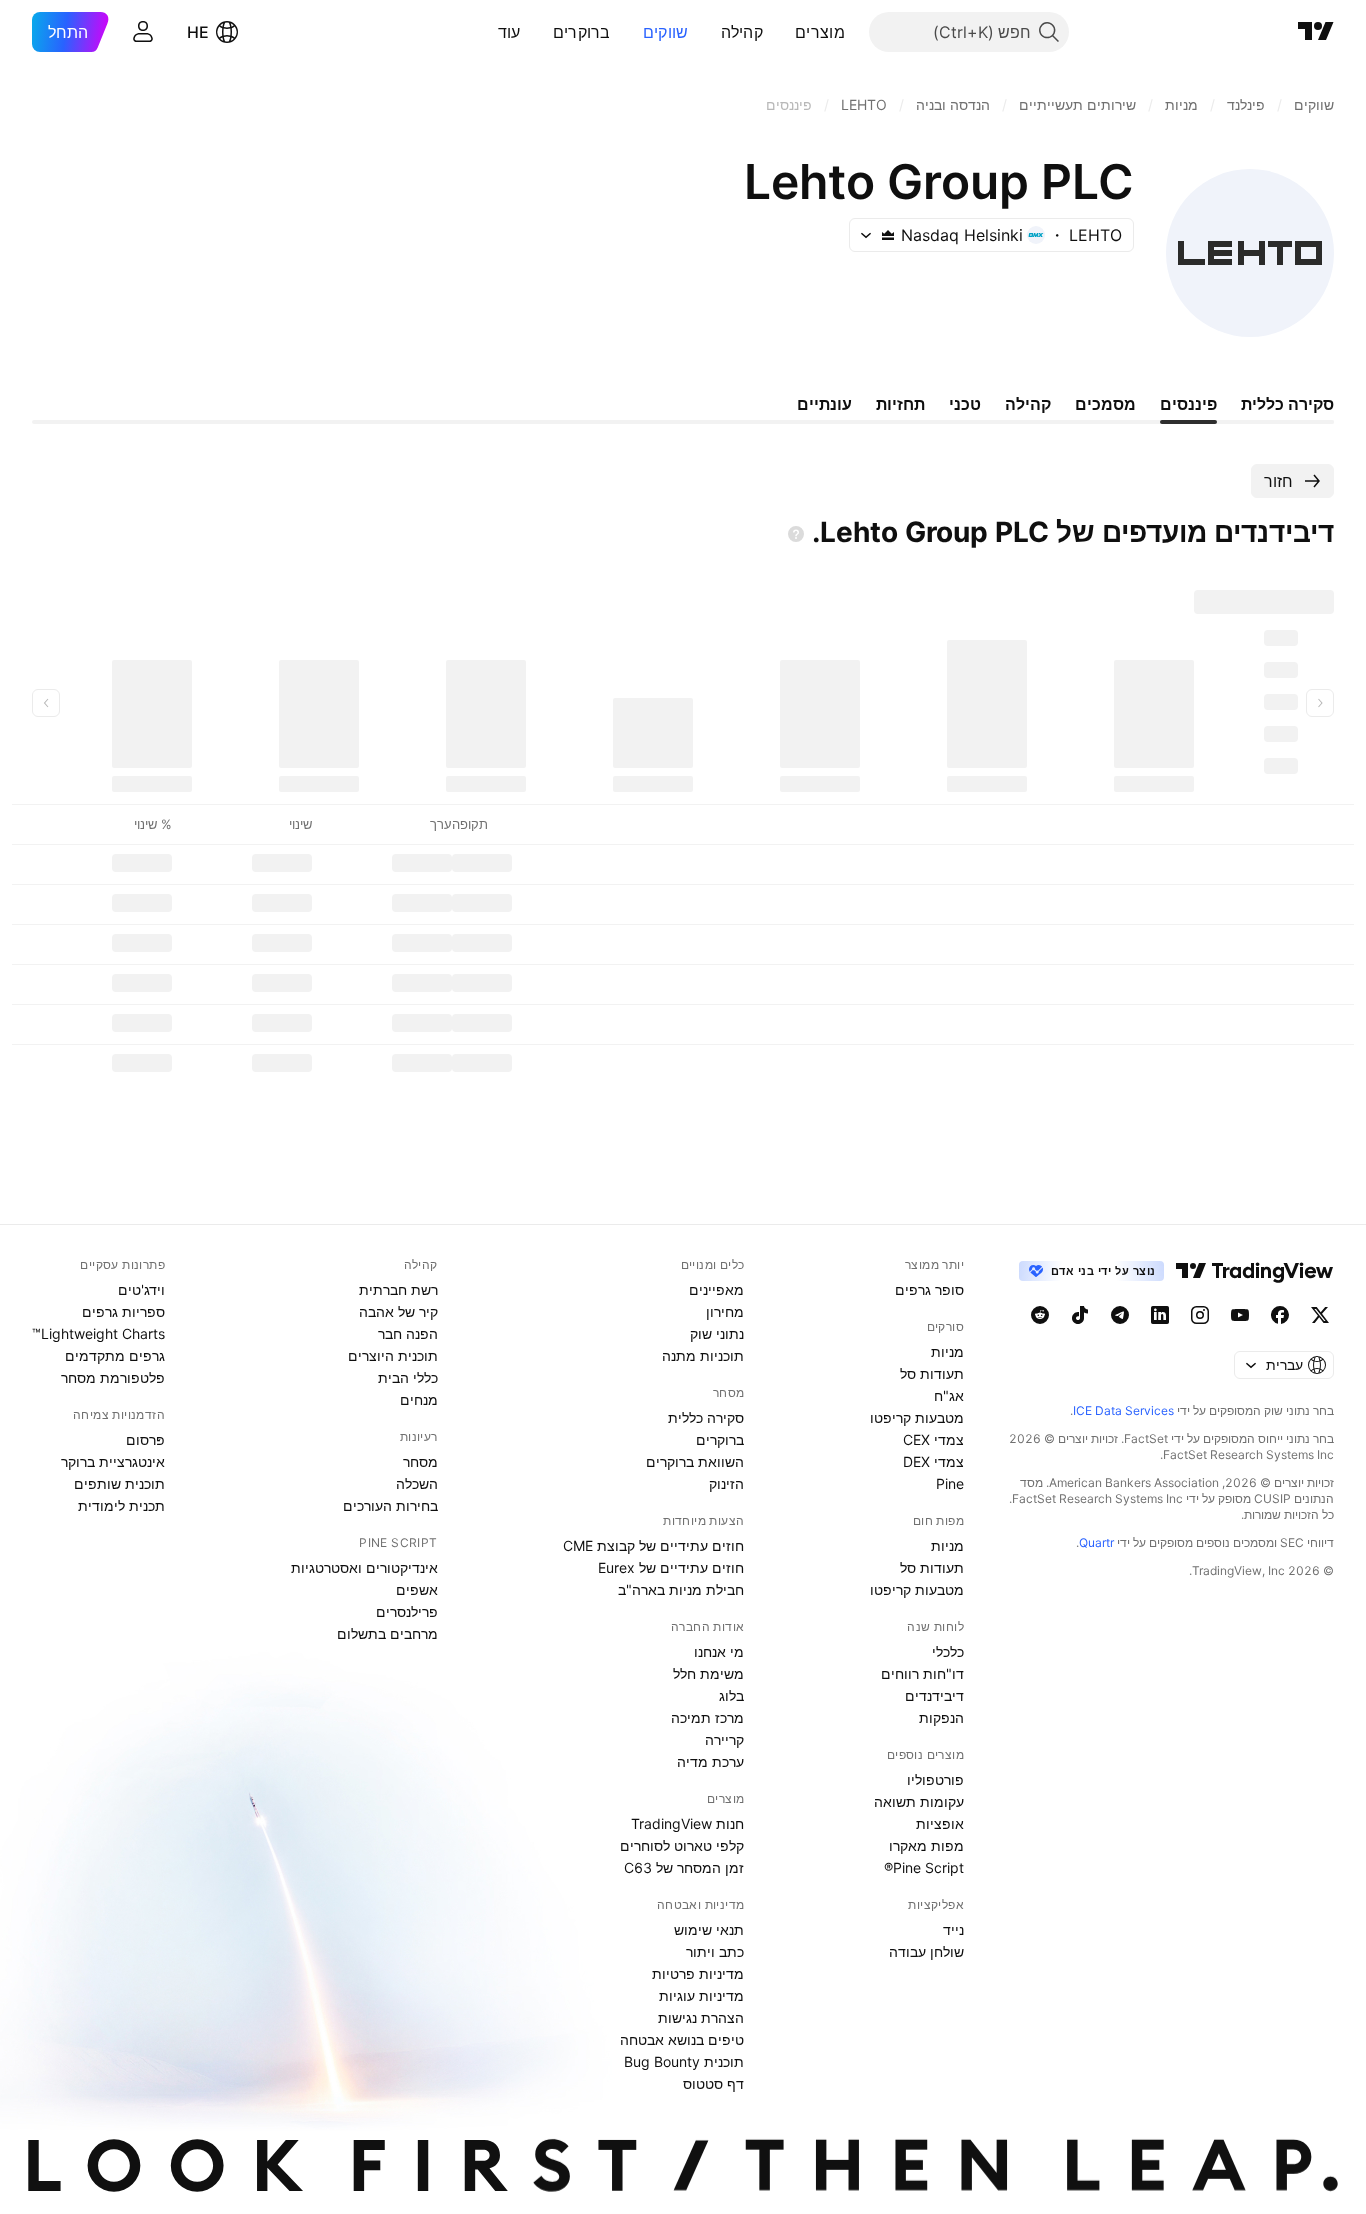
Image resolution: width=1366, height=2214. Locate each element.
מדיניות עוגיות (701, 1995)
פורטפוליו (935, 1779)
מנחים (419, 1399)
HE (198, 32)
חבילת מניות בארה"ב (681, 1589)
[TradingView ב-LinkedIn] (1160, 1315)
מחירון (725, 1311)
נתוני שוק (717, 1333)
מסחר (420, 1461)
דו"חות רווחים (922, 1673)
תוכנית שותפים (119, 1483)
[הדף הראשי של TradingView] (1316, 32)
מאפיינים (716, 1289)
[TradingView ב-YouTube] (1240, 1315)
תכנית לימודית (121, 1505)
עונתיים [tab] (824, 404)
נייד (953, 1929)
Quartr (1096, 1542)
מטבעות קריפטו (917, 1417)
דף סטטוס (713, 2083)
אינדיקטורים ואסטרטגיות (364, 1567)
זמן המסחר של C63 (684, 1867)
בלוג (731, 1695)
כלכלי (948, 1651)
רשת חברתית (398, 1289)
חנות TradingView (687, 1823)
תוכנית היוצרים (393, 1355)
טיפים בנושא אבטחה (682, 2039)
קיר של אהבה (398, 1311)
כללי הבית (408, 1377)
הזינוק (726, 1483)
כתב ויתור (715, 1951)
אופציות (940, 1823)
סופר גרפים (929, 1289)
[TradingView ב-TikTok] (1080, 1315)
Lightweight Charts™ (98, 1333)
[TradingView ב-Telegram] (1120, 1315)
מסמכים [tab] (1105, 404)
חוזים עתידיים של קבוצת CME (653, 1545)
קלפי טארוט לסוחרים (682, 1845)
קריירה (724, 1739)
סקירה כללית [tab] (1287, 404)
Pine (950, 1483)
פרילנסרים (407, 1611)
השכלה (417, 1483)
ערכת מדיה (710, 1761)
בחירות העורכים (390, 1505)
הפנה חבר (408, 1333)
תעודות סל (932, 1373)
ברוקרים (582, 32)
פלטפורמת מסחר (113, 1377)
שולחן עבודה (926, 1951)
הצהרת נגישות (701, 2017)
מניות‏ (947, 1351)
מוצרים (820, 32)
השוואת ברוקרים (695, 1461)
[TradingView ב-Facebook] (1280, 1315)
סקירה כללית (706, 1417)
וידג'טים (141, 1289)
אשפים (417, 1589)
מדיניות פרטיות (698, 1973)
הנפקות (941, 1717)
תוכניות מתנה (703, 1355)
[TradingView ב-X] (1320, 1315)
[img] (888, 235)
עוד (509, 32)
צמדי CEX (933, 1439)
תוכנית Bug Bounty (684, 2061)
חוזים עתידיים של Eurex (671, 1567)
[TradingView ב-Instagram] (1200, 1315)
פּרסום (145, 1439)
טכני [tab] (965, 404)
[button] (780, 32)
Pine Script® (924, 1867)
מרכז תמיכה (707, 1717)
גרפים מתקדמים (115, 1355)
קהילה (742, 32)
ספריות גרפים (123, 1311)
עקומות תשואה (919, 1801)
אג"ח (949, 1395)
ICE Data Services (1123, 1410)
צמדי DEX (933, 1461)
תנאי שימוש (709, 1929)
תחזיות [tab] (900, 404)
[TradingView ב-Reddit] (1040, 1315)
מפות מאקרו (926, 1845)
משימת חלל (708, 1673)
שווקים (666, 32)
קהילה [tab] (1028, 404)
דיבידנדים (934, 1695)
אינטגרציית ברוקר (113, 1461)
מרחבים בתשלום (387, 1633)
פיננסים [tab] (1188, 404)
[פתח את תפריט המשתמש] (143, 32)
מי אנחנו (719, 1651)
